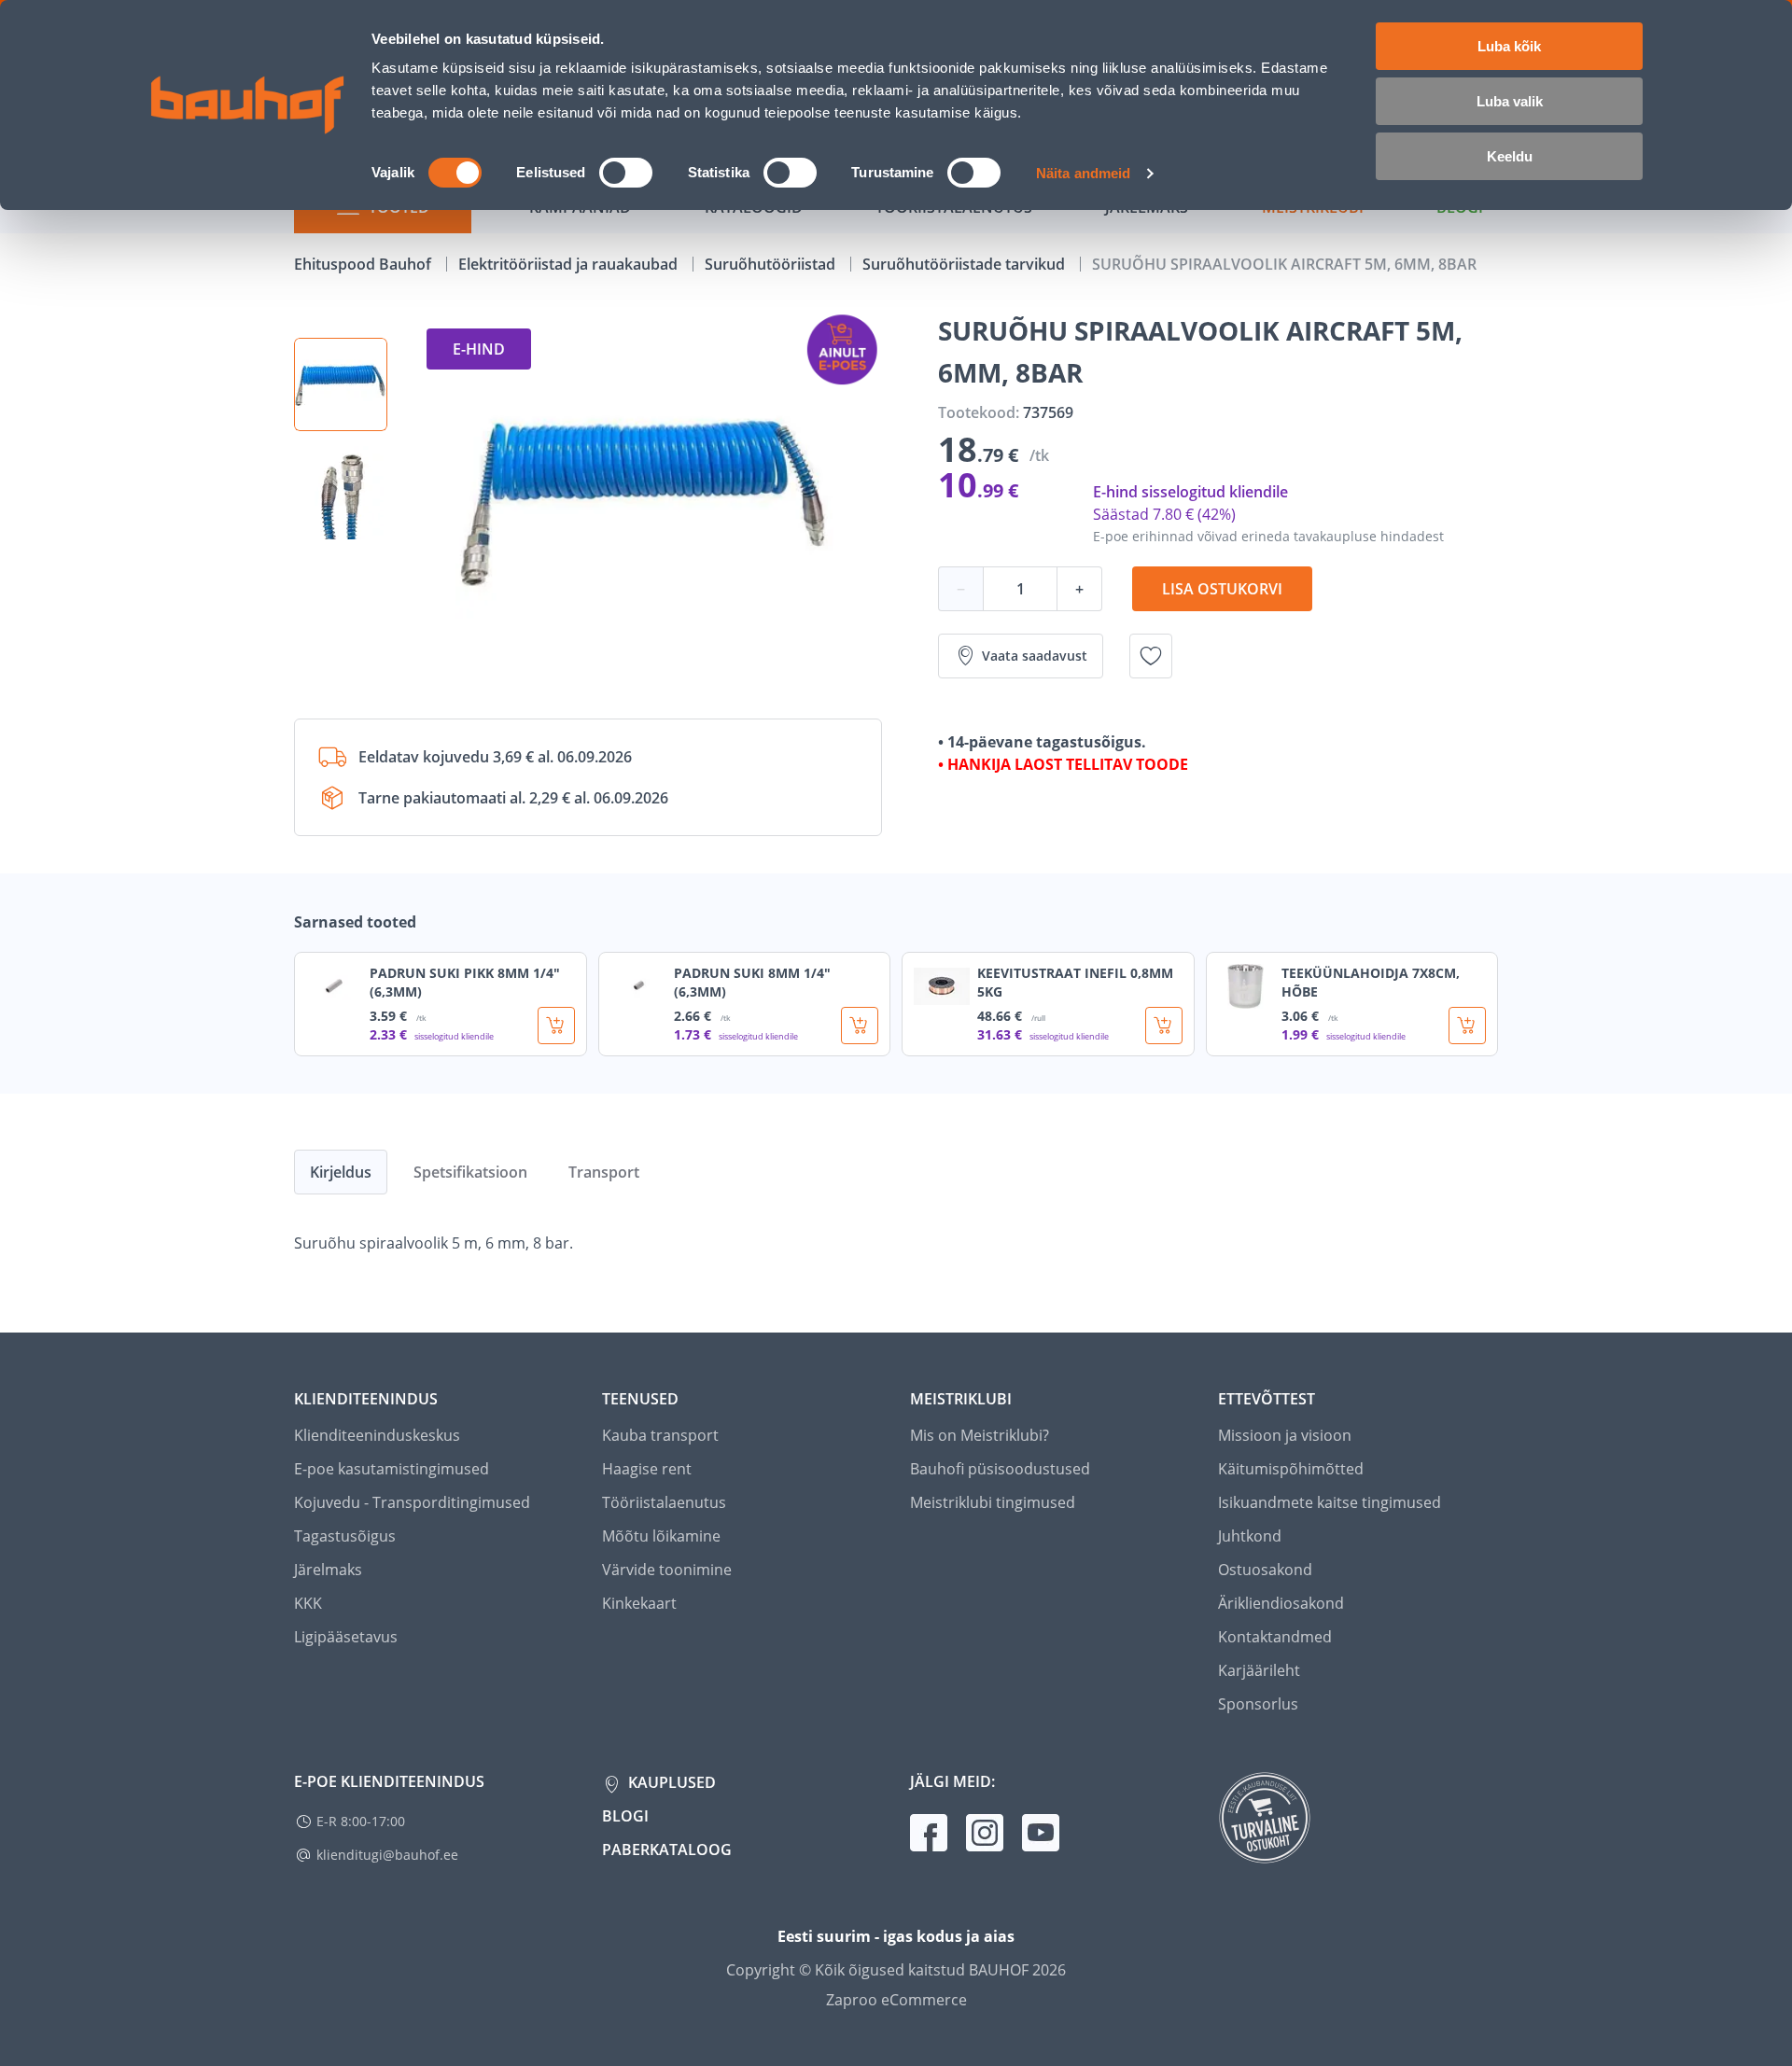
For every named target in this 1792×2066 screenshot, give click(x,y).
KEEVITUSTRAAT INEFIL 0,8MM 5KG (1075, 982)
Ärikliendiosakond (1281, 1603)
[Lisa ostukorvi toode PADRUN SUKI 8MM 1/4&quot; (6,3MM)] (860, 1026)
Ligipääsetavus (346, 1637)
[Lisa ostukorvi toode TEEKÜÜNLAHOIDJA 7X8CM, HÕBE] (1467, 1026)
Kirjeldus (341, 1172)
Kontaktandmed (1275, 1637)
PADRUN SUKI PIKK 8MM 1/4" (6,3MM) (465, 982)
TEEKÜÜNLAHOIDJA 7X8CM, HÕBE (1371, 982)
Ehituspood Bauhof (364, 264)
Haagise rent (647, 1469)
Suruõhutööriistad (772, 264)
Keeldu (1510, 156)
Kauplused (670, 1782)
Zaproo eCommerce (896, 2000)
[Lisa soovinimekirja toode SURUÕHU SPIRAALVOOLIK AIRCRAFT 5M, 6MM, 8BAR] (1151, 656)
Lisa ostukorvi (1222, 589)
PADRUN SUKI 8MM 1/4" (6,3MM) (752, 982)
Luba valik (1510, 101)
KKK (308, 1603)
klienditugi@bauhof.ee (387, 1855)
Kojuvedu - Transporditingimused (412, 1502)
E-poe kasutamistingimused (392, 1469)
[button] (341, 384)
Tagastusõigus (345, 1536)
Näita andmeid (1083, 173)
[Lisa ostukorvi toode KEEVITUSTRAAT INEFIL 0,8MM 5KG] (1164, 1026)
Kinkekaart (639, 1603)
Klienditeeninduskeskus (377, 1435)
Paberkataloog (667, 1850)
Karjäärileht (1259, 1670)
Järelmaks (328, 1570)
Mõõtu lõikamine (661, 1536)
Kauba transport (660, 1435)
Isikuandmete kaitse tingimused (1330, 1502)
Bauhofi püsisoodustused (1000, 1469)
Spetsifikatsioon (470, 1172)
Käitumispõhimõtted (1291, 1469)
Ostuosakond (1265, 1570)
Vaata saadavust (1035, 656)
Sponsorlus (1258, 1704)
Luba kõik (1509, 46)
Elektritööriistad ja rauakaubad (570, 264)
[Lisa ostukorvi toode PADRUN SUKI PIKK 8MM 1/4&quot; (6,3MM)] (556, 1026)
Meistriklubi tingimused (993, 1502)
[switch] (626, 173)
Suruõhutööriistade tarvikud (966, 264)
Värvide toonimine (667, 1570)
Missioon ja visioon (1285, 1435)
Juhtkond (1250, 1536)
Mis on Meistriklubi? (980, 1435)
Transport (604, 1172)
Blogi (625, 1816)
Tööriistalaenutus (664, 1502)
